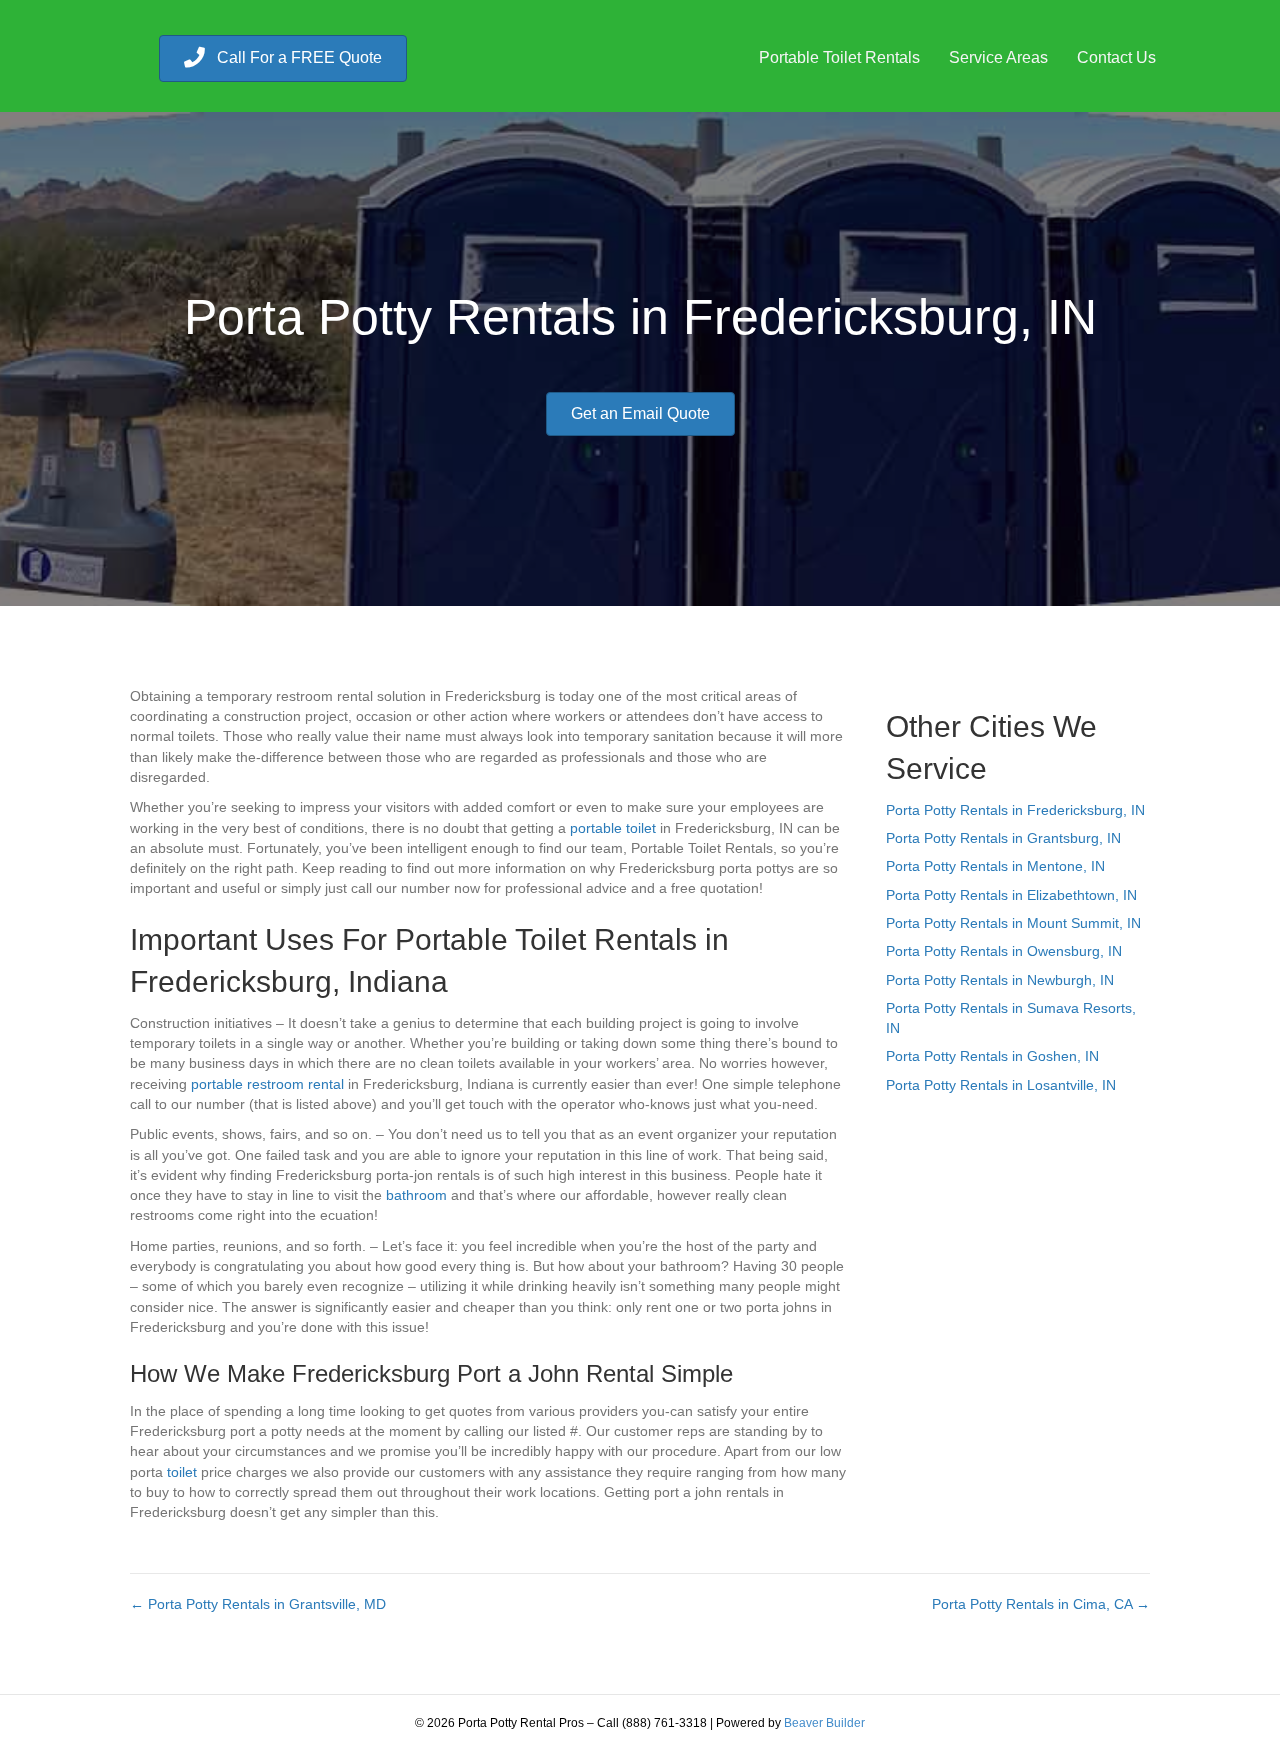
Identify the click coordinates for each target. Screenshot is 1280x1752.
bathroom (416, 1195)
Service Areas (998, 57)
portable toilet (613, 828)
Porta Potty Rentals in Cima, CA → (1041, 1604)
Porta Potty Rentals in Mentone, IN (995, 866)
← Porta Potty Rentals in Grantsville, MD (258, 1604)
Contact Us (1116, 57)
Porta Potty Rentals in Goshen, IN (992, 1056)
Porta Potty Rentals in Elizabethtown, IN (1011, 895)
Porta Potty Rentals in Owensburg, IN (1004, 951)
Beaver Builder (824, 1723)
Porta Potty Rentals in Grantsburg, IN (1003, 838)
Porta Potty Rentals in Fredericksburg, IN (1015, 810)
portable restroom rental (267, 1084)
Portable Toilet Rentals (839, 57)
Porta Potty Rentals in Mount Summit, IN (1013, 923)
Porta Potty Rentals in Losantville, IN (1001, 1085)
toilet (182, 1472)
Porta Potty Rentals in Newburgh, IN (1000, 980)
